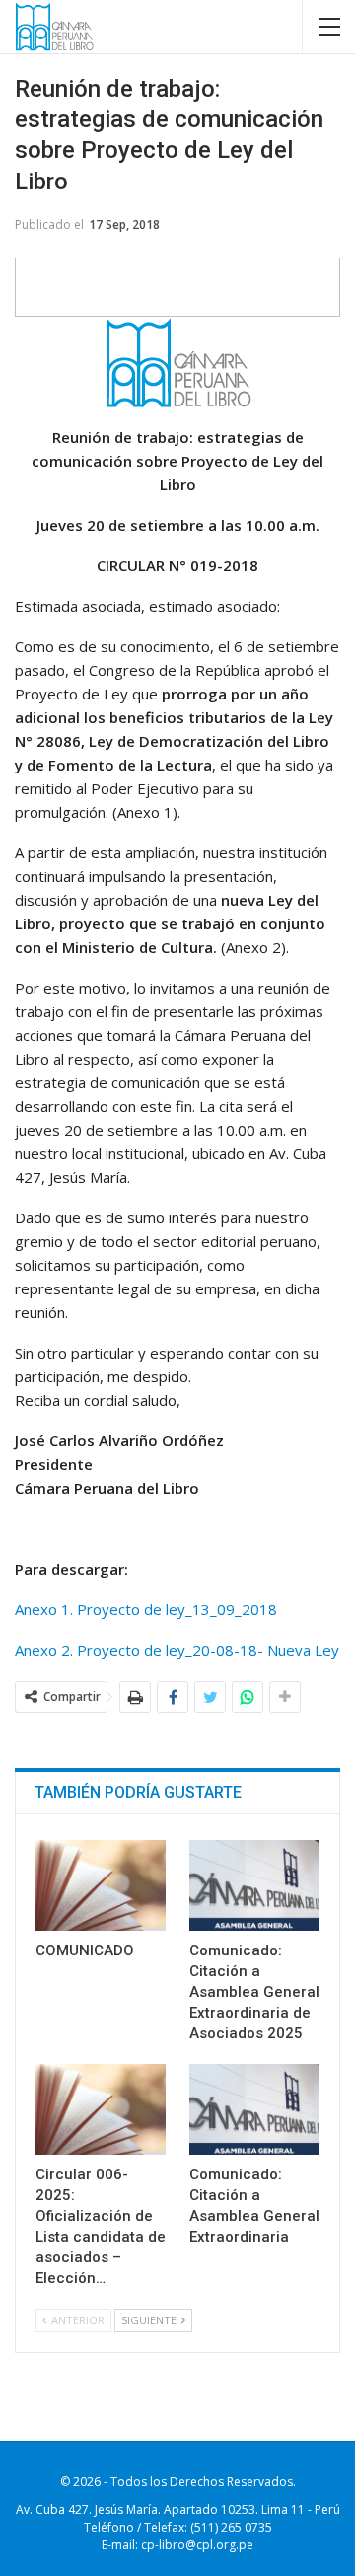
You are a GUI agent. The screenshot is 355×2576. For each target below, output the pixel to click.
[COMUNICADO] (101, 1885)
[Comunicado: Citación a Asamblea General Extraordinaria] (254, 2109)
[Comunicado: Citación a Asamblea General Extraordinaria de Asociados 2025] (254, 1885)
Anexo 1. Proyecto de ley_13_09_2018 (146, 1609)
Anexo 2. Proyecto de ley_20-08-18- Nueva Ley (177, 1650)
